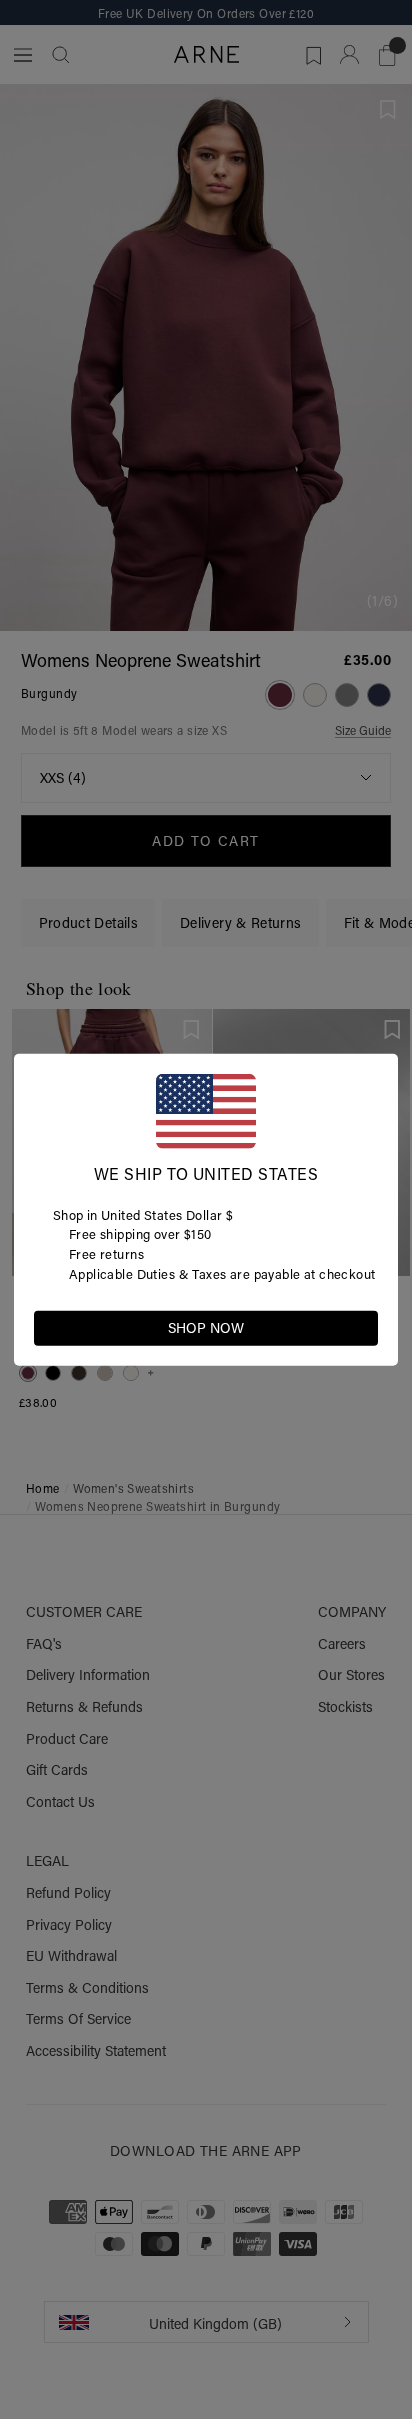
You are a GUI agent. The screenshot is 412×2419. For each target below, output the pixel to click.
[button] (362, 1326)
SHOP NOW (206, 1327)
